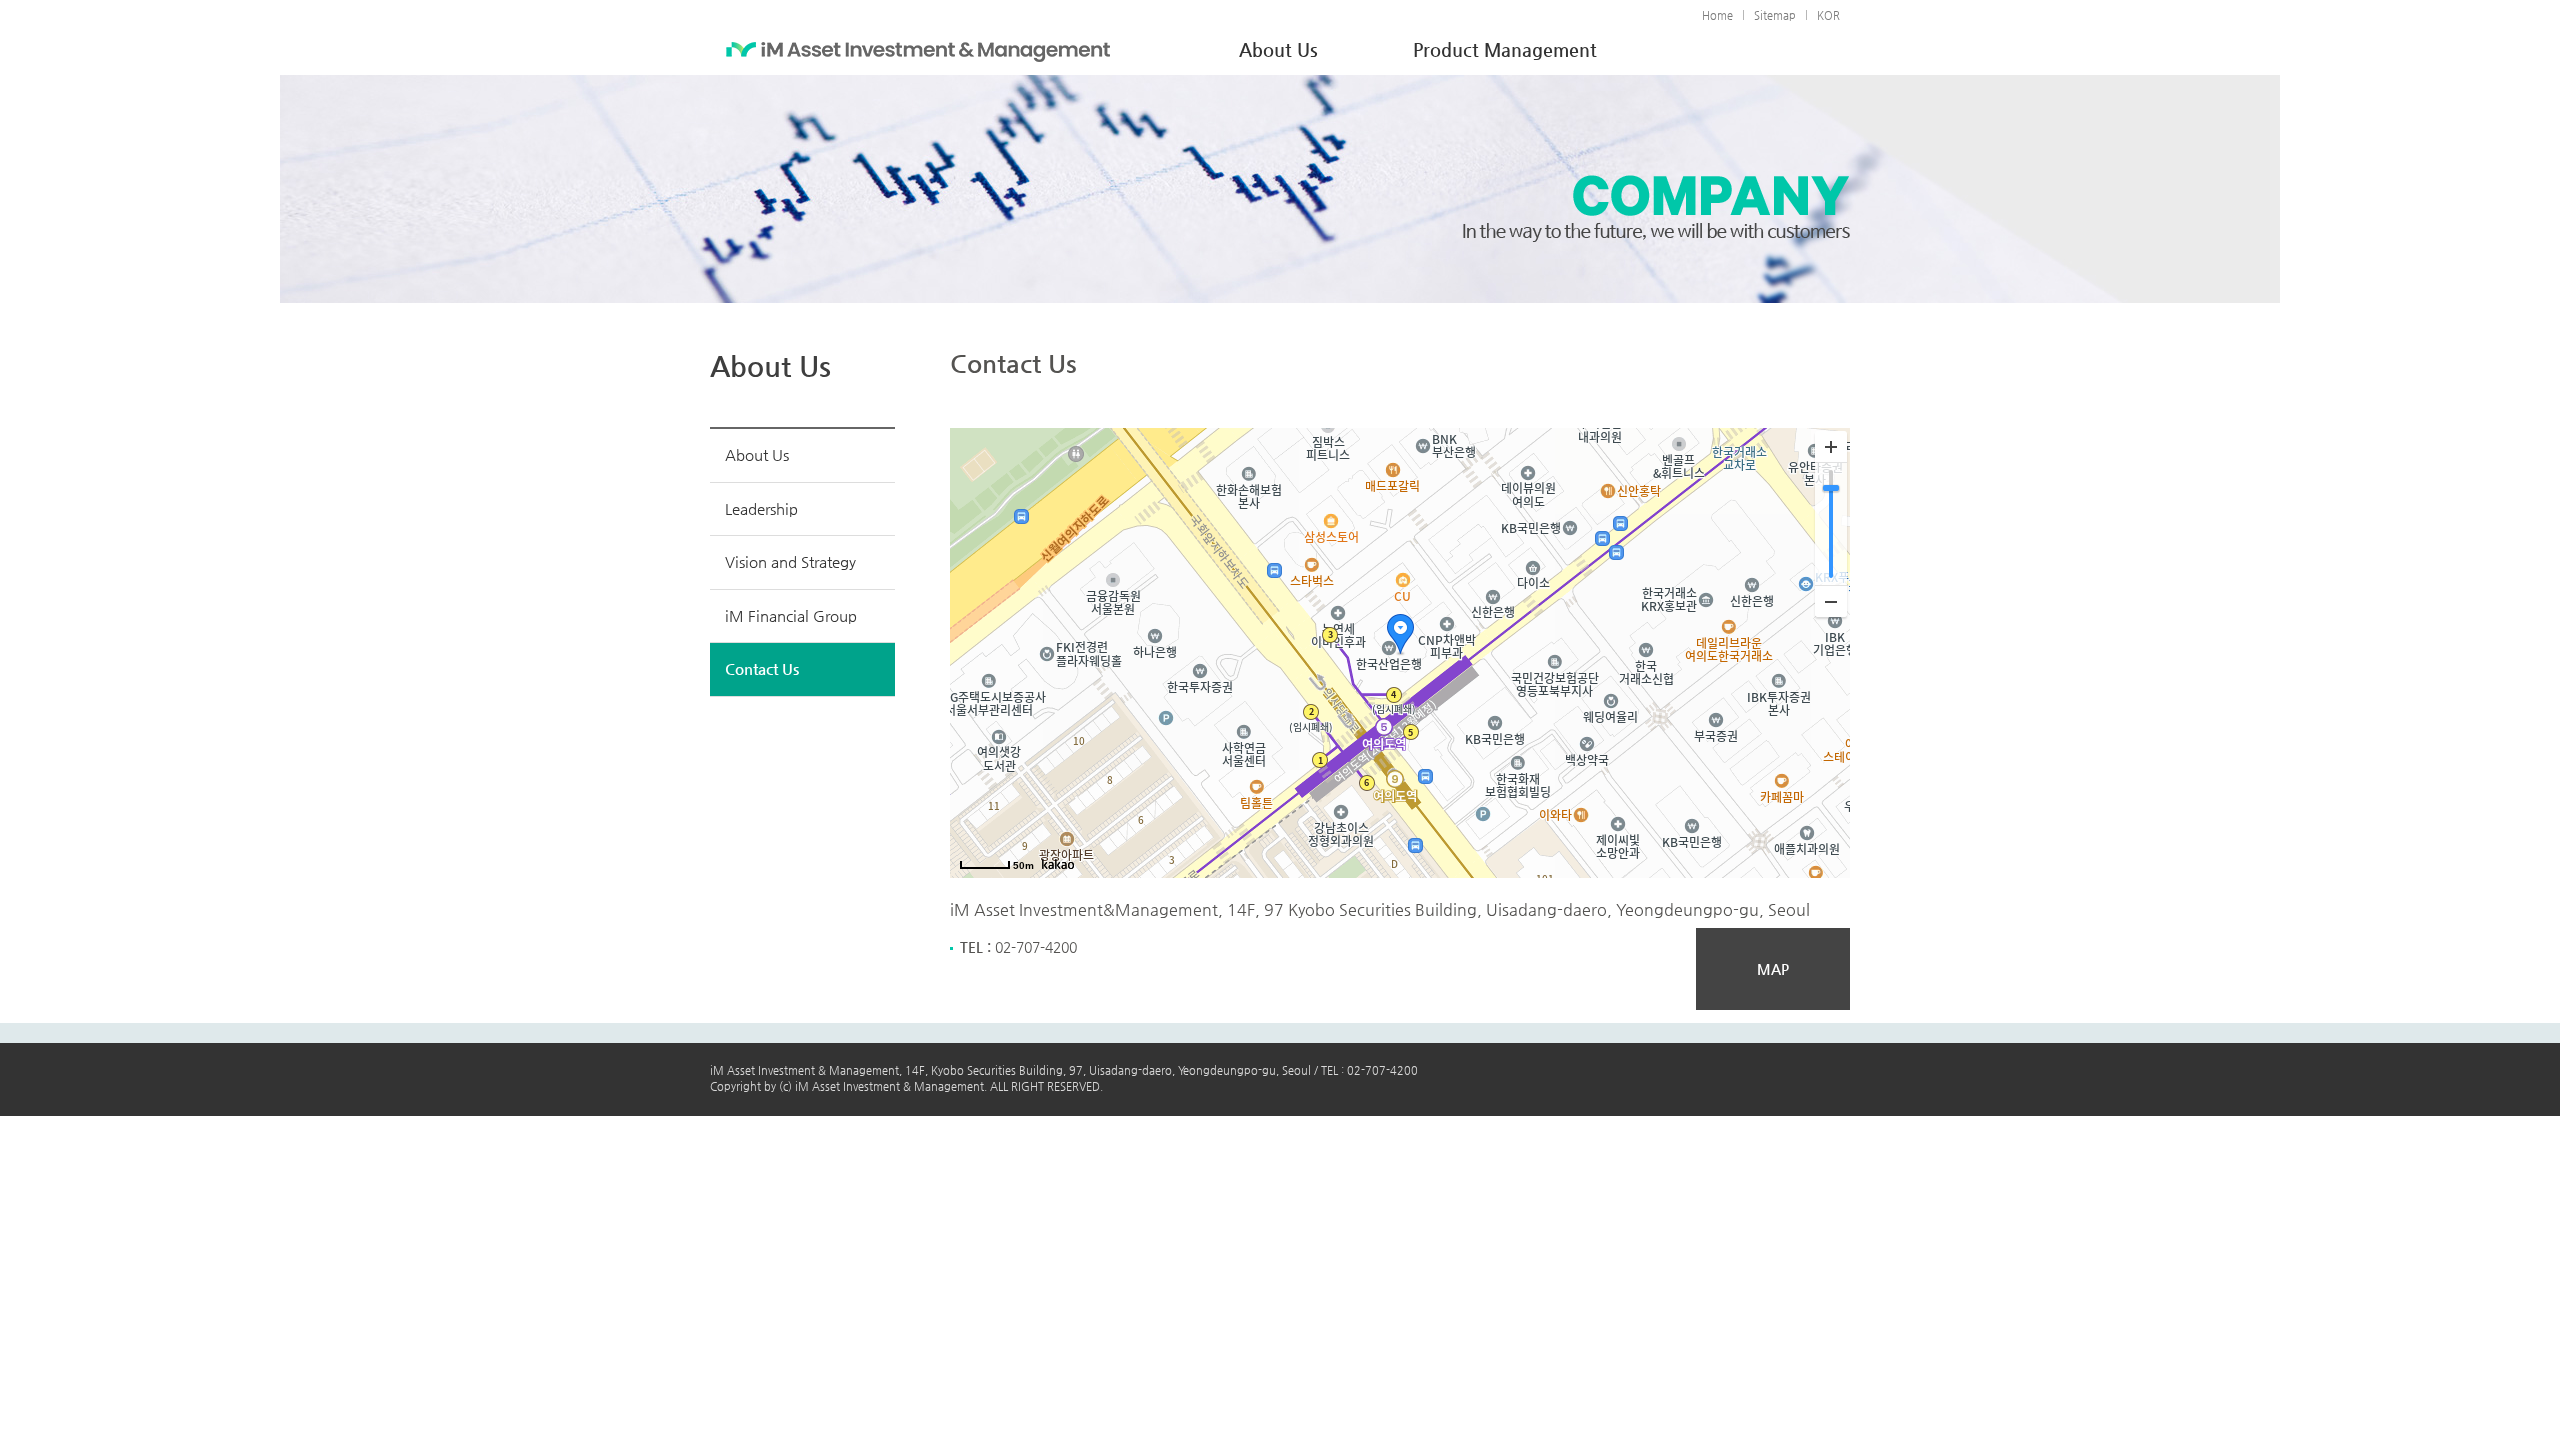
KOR (1828, 15)
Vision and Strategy (790, 561)
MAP (1773, 969)
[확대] (1831, 447)
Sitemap (1775, 15)
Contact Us (762, 668)
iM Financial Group (791, 615)
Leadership (761, 508)
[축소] (1831, 601)
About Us (757, 454)
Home (1717, 15)
